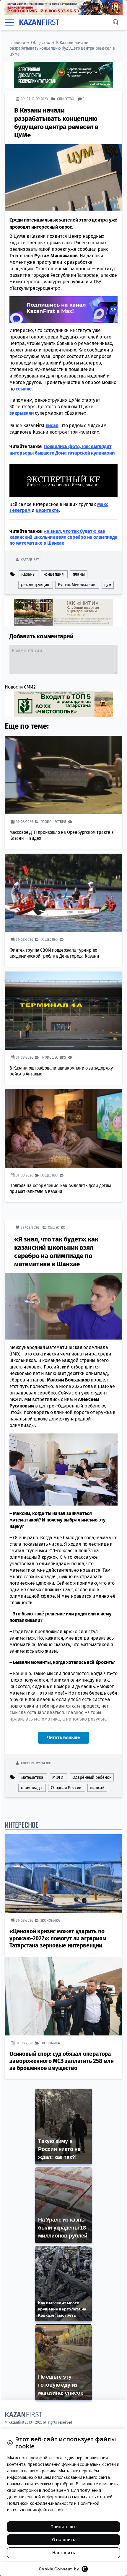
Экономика (50, 1920)
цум (108, 585)
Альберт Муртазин (36, 1763)
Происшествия (53, 822)
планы (79, 574)
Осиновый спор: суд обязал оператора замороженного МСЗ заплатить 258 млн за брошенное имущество (62, 2061)
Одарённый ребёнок (92, 1777)
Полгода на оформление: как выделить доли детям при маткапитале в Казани (60, 1188)
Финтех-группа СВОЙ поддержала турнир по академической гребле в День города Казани (54, 953)
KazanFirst (30, 560)
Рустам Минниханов (77, 585)
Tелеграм (20, 510)
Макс (103, 504)
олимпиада (31, 1788)
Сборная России (66, 1788)
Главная (17, 43)
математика (32, 1777)
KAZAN (39, 22)
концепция (54, 574)
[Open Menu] (9, 22)
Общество (40, 43)
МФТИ (58, 1777)
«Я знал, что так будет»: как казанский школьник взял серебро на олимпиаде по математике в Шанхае (63, 537)
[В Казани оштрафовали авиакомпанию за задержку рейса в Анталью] (63, 1011)
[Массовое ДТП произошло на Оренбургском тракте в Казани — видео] (63, 775)
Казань (28, 574)
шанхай (97, 1788)
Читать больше (63, 1738)
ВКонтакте (47, 510)
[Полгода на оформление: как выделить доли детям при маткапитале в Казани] (63, 1128)
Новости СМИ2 (20, 687)
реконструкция (35, 585)
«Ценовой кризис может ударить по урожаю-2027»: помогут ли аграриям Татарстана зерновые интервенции (58, 1938)
